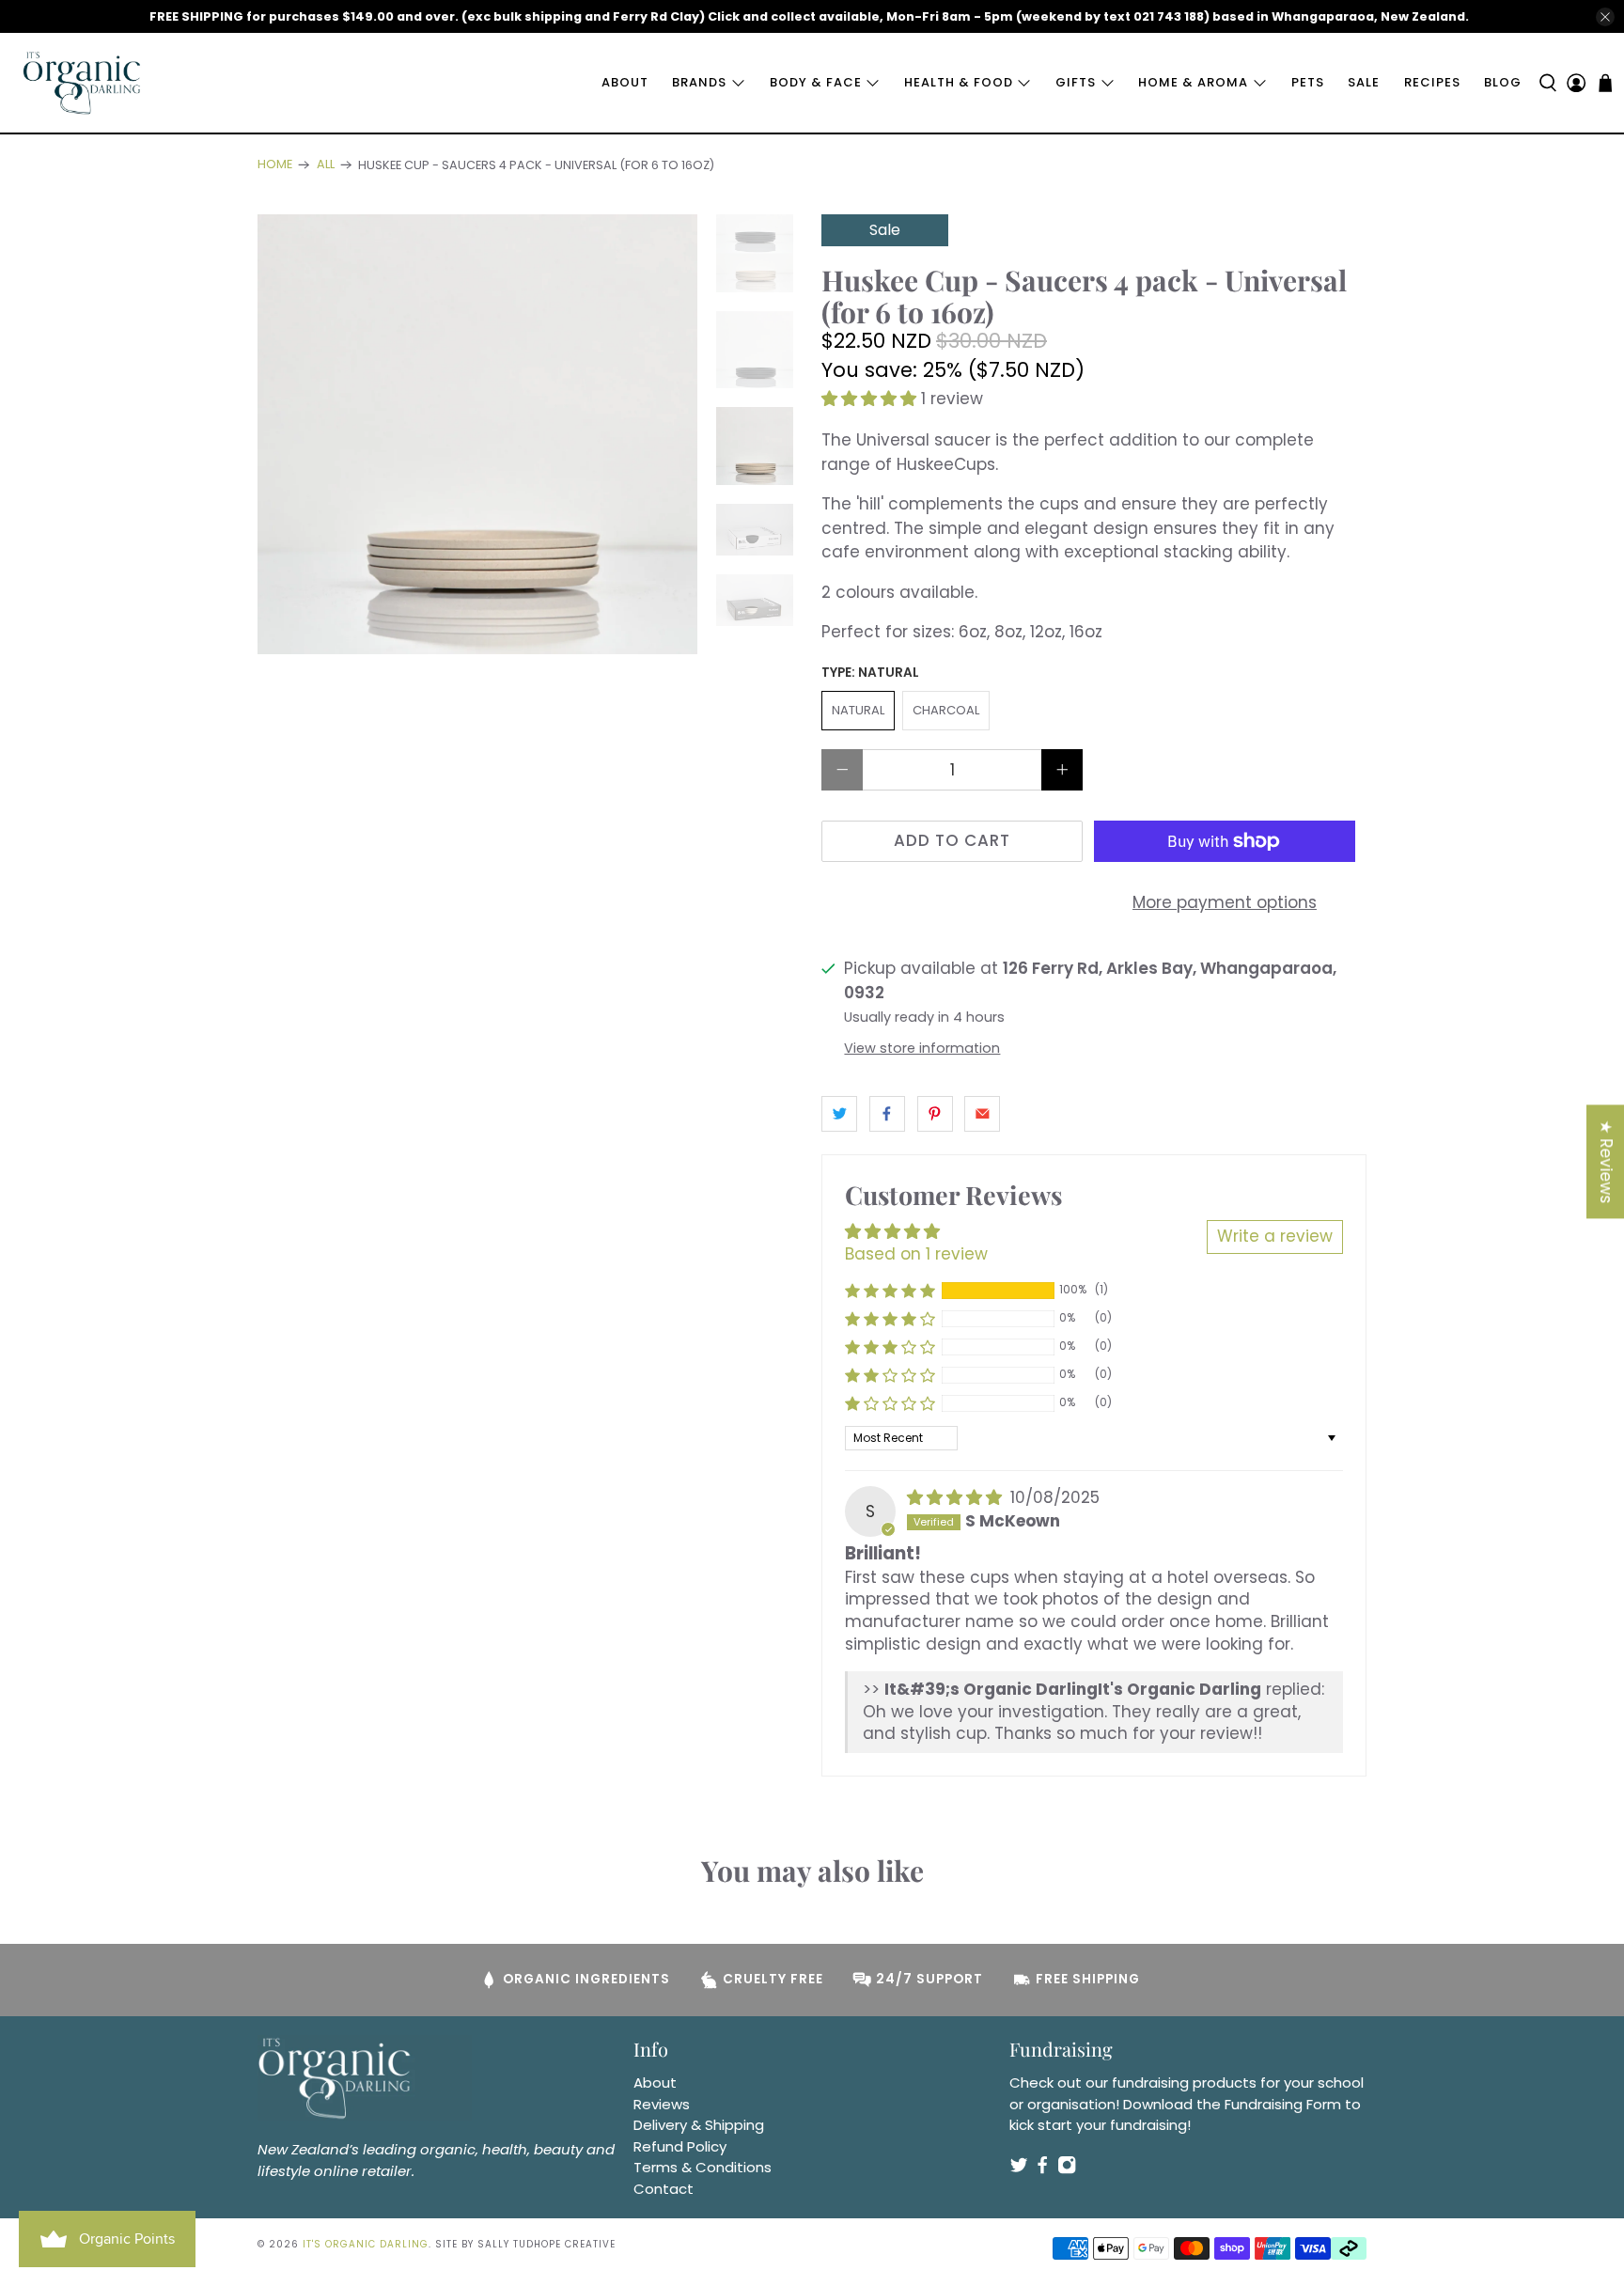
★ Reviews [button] (1606, 1161)
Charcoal (946, 710)
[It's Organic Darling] (83, 83)
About (625, 82)
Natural (858, 710)
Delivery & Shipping (699, 2125)
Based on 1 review (916, 1254)
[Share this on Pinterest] (935, 1114)
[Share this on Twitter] (839, 1114)
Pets (1308, 82)
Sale (1364, 82)
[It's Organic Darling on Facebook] (1042, 2169)
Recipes (1432, 82)
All (326, 165)
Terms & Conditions (703, 2167)
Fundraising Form (1283, 2104)
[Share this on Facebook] (887, 1114)
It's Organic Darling (366, 2244)
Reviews (662, 2104)
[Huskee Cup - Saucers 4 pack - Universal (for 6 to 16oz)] (477, 434)
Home (275, 165)
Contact (664, 2189)
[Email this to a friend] (982, 1114)
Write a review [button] (1275, 1236)
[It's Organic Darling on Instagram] (1067, 2169)
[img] (954, 1497)
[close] (1605, 17)
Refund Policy (680, 2146)
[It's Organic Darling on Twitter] (1019, 2169)
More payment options (1225, 902)
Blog (1503, 82)
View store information (922, 1048)
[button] (869, 399)
